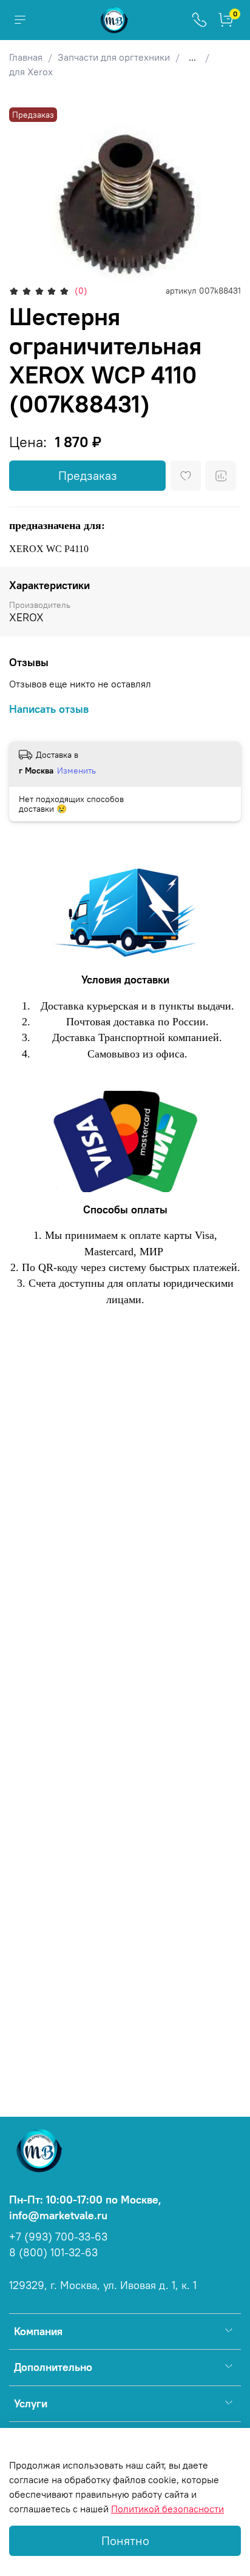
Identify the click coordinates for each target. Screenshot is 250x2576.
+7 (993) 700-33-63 (58, 2237)
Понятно (125, 2541)
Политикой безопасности (167, 2509)
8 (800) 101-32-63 (53, 2253)
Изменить (76, 770)
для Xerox (31, 72)
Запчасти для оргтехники (114, 57)
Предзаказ (88, 475)
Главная (26, 57)
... (192, 57)
